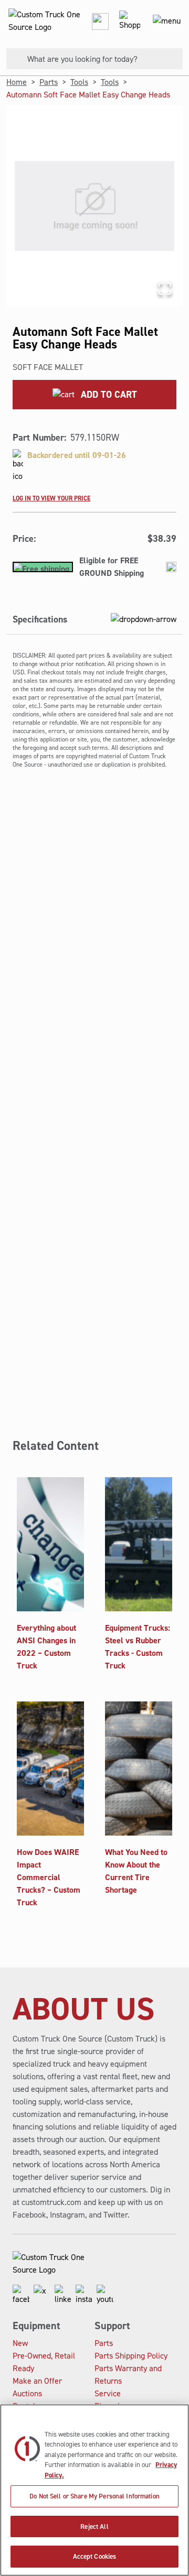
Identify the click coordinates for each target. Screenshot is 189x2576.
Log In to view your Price (51, 498)
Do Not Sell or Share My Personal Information (94, 2496)
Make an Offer (37, 2381)
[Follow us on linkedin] (63, 2295)
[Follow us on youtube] (105, 2295)
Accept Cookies (95, 2556)
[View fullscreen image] (165, 289)
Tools (79, 82)
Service (108, 2393)
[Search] (13, 59)
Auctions (27, 2393)
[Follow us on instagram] (84, 2295)
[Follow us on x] (42, 2295)
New (20, 2343)
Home (17, 82)
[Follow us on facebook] (21, 2295)
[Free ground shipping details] (171, 567)
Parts (49, 82)
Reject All (94, 2526)
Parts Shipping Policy (131, 2356)
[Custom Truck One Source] (42, 21)
